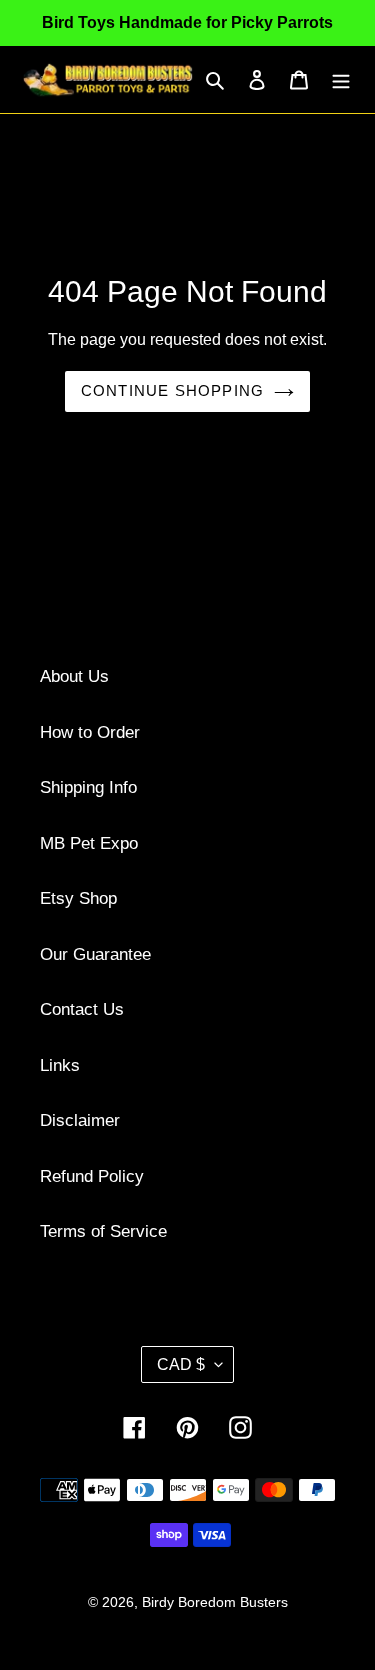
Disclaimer (80, 1120)
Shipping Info (88, 787)
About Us (74, 676)
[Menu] (341, 80)
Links (60, 1065)
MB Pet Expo (89, 843)
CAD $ (181, 1364)
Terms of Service (103, 1231)
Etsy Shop (78, 898)
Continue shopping (172, 390)
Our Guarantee (95, 954)
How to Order (90, 732)
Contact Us (82, 1009)
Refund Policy (92, 1176)
